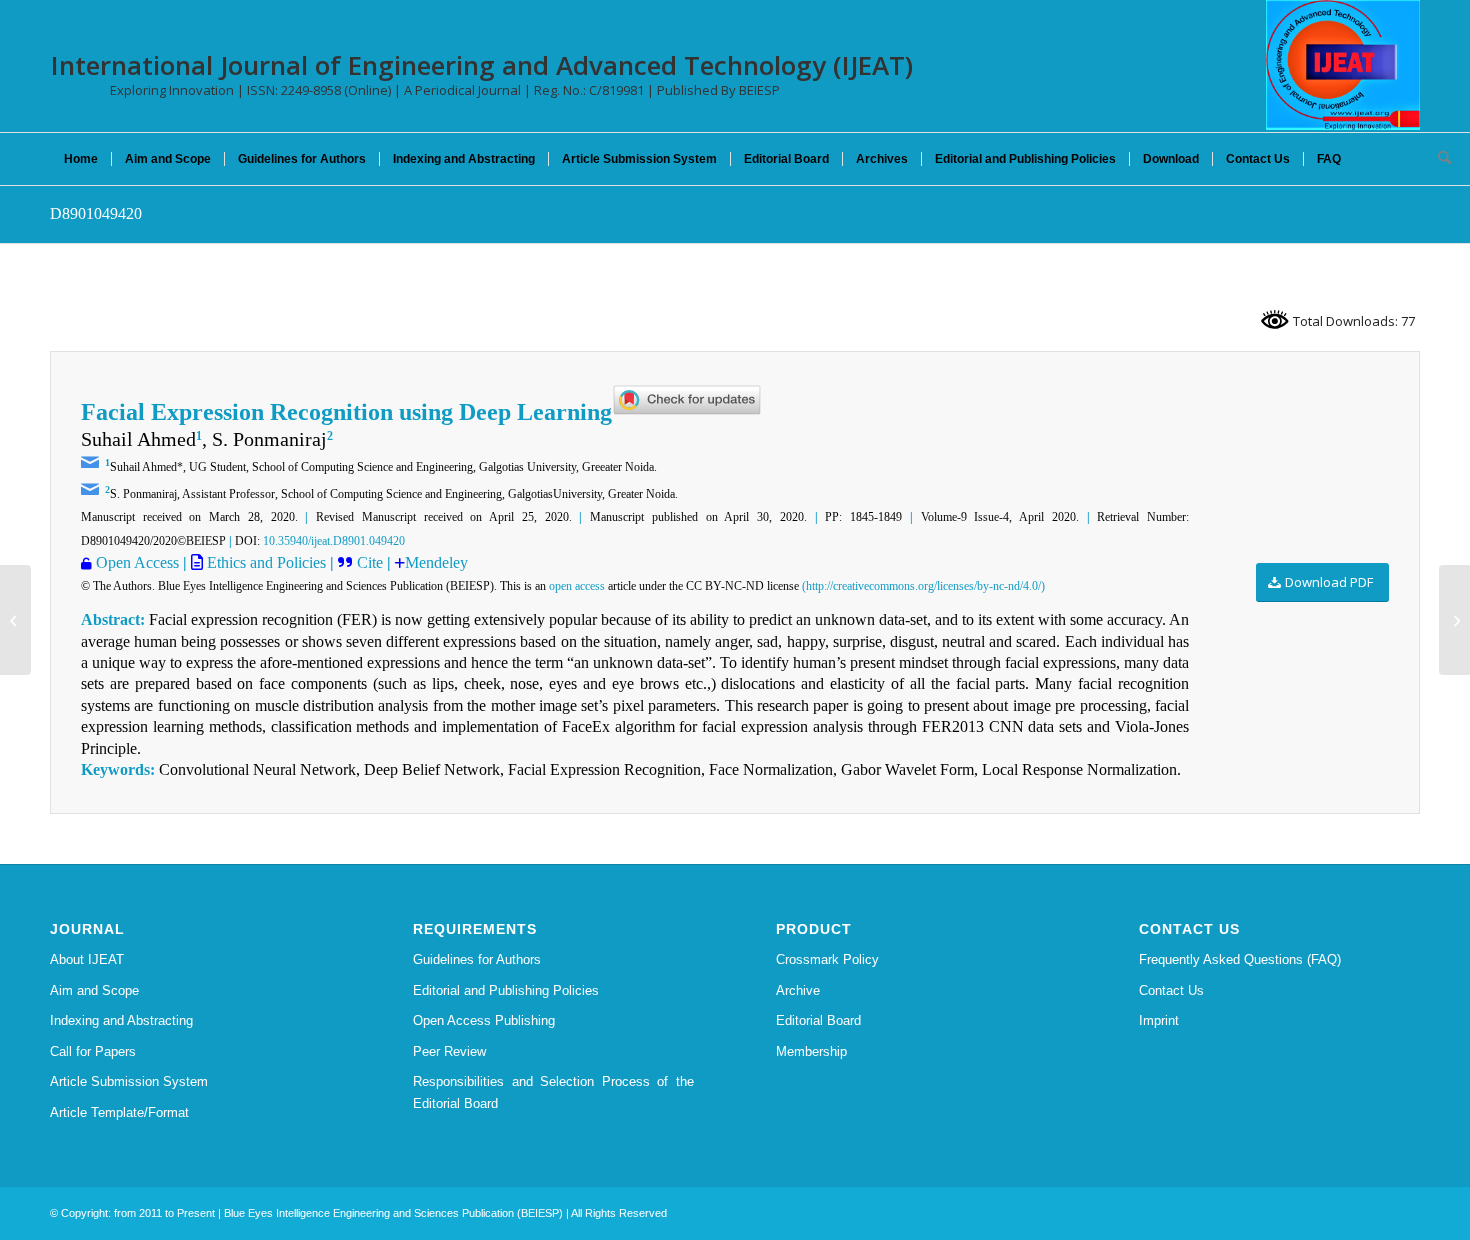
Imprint (1159, 1020)
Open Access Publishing (484, 1020)
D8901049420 (96, 213)
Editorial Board (818, 1020)
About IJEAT (87, 959)
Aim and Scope (94, 990)
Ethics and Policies (264, 562)
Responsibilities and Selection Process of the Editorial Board (553, 1092)
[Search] (1438, 159)
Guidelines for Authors (477, 959)
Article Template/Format (119, 1112)
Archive (798, 990)
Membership (811, 1051)
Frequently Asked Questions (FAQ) (1240, 959)
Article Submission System (129, 1081)
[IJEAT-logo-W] (1343, 65)
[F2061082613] (15, 620)
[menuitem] (81, 159)
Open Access (137, 562)
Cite (372, 562)
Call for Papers (93, 1051)
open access (577, 586)
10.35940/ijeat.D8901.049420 (334, 541)
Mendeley (436, 562)
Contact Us (1171, 990)
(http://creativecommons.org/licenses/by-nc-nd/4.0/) (923, 586)
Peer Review (449, 1051)
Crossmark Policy (827, 959)
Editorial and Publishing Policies (506, 990)
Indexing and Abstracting (121, 1020)
